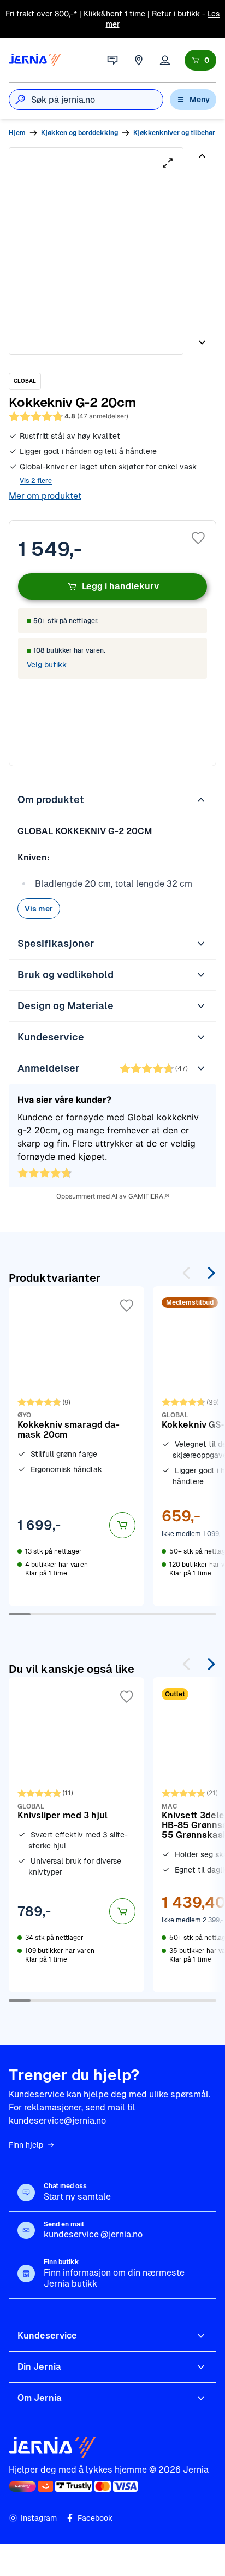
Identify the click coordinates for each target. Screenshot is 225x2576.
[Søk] (20, 100)
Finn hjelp (26, 2145)
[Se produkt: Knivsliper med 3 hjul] (76, 1835)
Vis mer (39, 909)
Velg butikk (47, 665)
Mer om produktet (45, 496)
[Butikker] (139, 60)
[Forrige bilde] (202, 160)
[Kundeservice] (112, 60)
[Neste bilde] (202, 338)
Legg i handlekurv (120, 586)
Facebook (95, 2518)
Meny (200, 100)
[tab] (201, 187)
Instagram (39, 2518)
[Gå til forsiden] (35, 60)
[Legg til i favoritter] (198, 538)
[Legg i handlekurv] (122, 1525)
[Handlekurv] (200, 60)
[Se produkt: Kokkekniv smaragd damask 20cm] (76, 1446)
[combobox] (97, 100)
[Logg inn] (165, 60)
